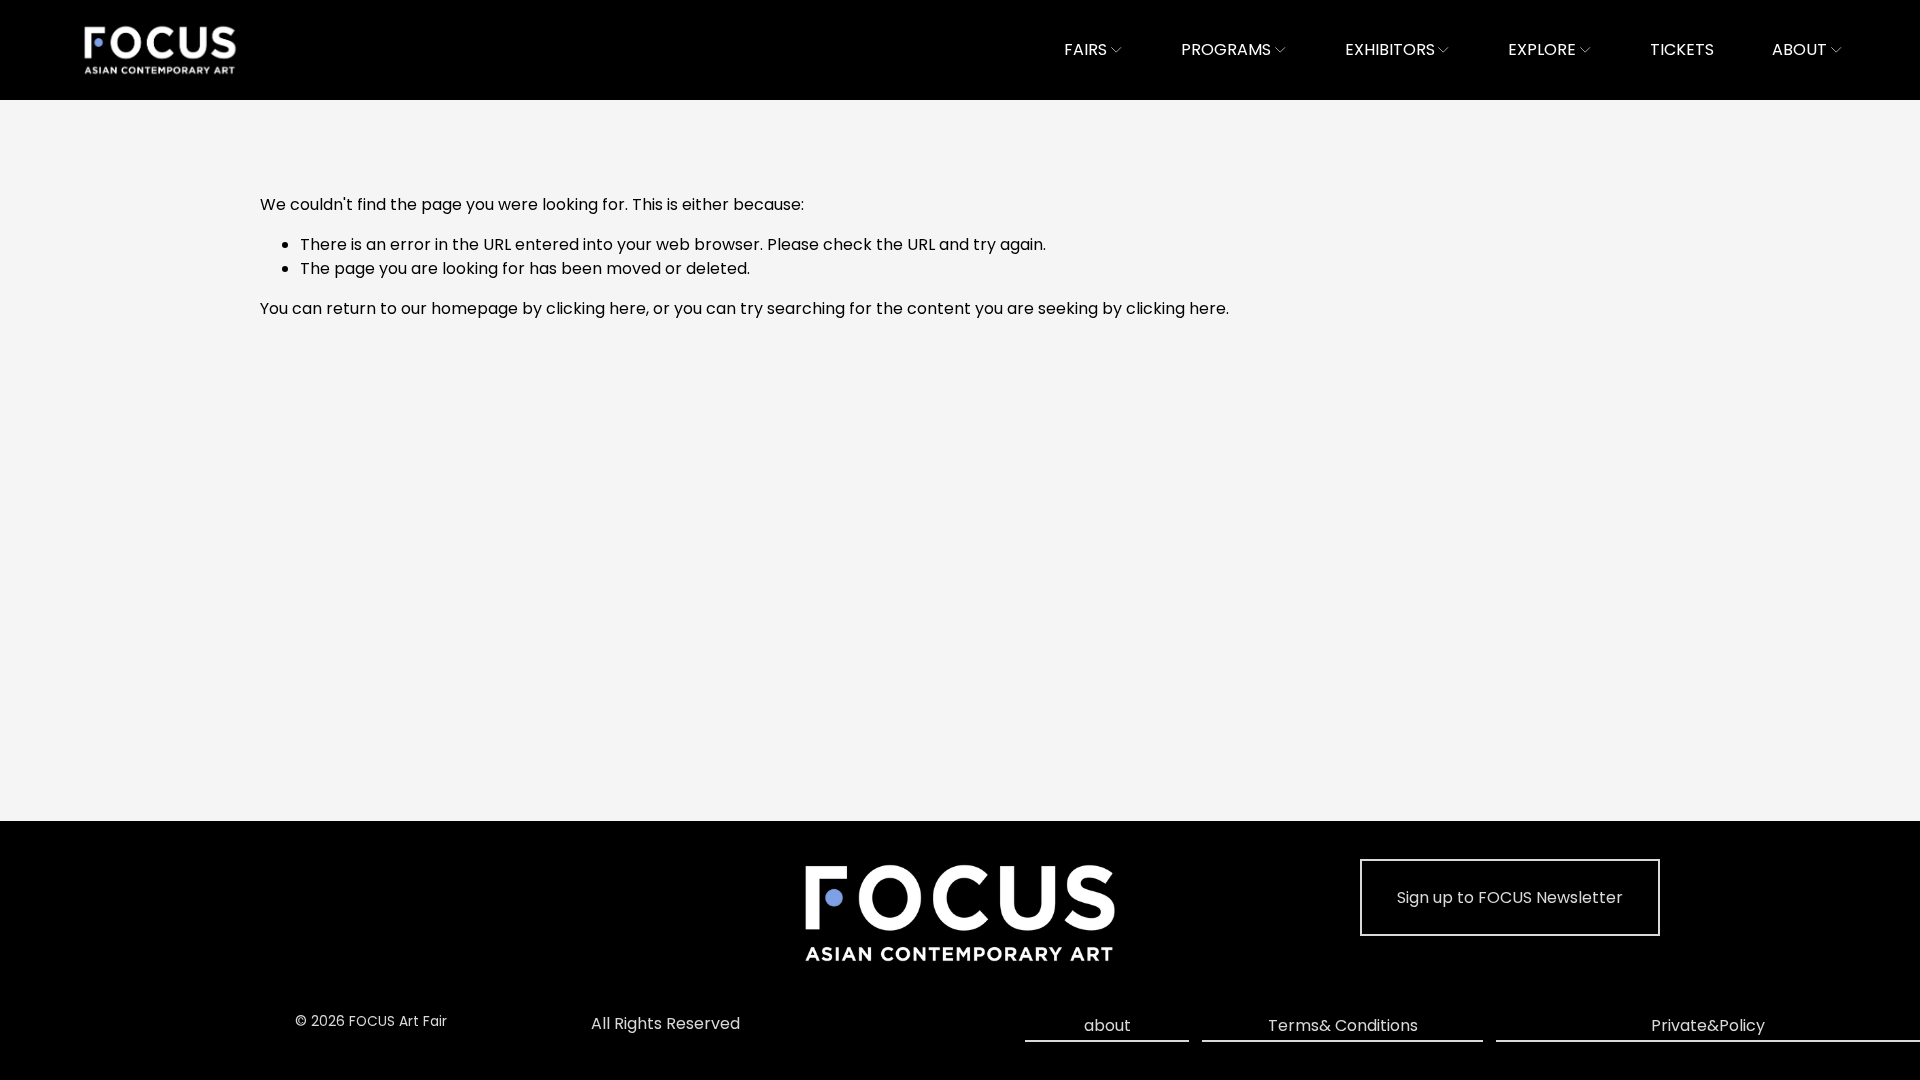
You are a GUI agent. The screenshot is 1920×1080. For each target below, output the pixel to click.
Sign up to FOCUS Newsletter (1510, 897)
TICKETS (1682, 49)
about (1107, 1025)
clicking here (596, 308)
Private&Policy (1708, 1025)
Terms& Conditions (1343, 1025)
